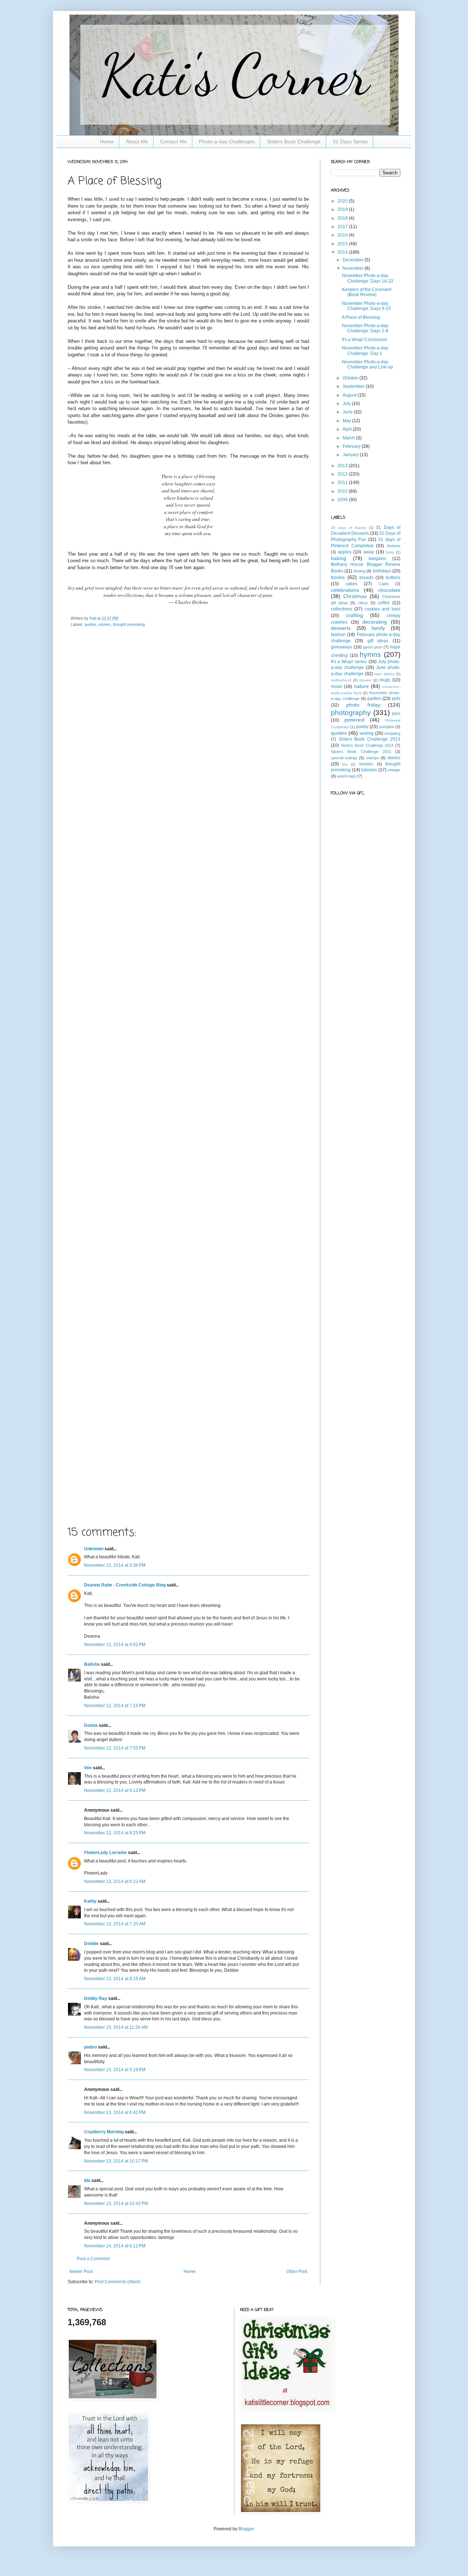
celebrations (345, 590)
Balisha (92, 1664)
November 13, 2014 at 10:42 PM (116, 2204)
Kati (93, 618)
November (354, 268)
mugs (385, 680)
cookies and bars (383, 609)
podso (90, 2047)
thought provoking (129, 624)
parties (374, 699)
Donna (91, 1725)
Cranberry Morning (104, 2132)
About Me (137, 141)
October (351, 378)
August (350, 395)
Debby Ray (96, 1998)
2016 (343, 235)
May (347, 421)
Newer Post (81, 2272)
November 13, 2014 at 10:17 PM (116, 2161)
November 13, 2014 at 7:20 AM (115, 1924)
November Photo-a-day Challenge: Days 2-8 (365, 328)
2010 (343, 491)
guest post (373, 647)
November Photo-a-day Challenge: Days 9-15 (366, 306)
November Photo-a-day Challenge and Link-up (367, 364)
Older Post (297, 2272)
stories (105, 624)
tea (345, 764)
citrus (363, 603)
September (354, 386)
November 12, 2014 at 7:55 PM (115, 1748)
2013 (343, 466)
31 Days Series (350, 141)
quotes (90, 624)
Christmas (355, 596)
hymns (370, 655)
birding (359, 571)
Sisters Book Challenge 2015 (361, 752)
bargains (377, 559)
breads (366, 578)
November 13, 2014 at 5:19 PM (115, 2070)
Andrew (394, 546)
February (352, 446)
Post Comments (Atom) (118, 2282)
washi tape (347, 776)
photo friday (363, 705)
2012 (343, 474)
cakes (351, 584)
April (348, 429)
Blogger (246, 2529)
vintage (394, 770)
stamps (373, 758)
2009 (343, 500)
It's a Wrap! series (349, 662)
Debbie (91, 1944)
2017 (343, 227)
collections (341, 609)
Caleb (384, 584)
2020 (343, 201)
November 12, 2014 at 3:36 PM (115, 1565)
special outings (344, 758)
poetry (362, 727)
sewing (367, 733)
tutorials (369, 770)
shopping (392, 733)
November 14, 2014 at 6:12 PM (115, 2246)
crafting (354, 615)
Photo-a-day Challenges (227, 141)
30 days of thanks (348, 528)
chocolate (389, 590)
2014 (343, 252)
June (348, 412)
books (338, 577)
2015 (343, 244)
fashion (338, 635)
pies (396, 714)
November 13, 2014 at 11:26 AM (116, 2027)
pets (396, 699)
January (351, 455)
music (337, 686)
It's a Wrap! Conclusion (365, 340)
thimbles (366, 764)
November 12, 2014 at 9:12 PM (115, 1790)
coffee (384, 603)
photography (351, 713)
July (347, 404)
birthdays (382, 571)
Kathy (90, 1901)
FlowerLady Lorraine (105, 1853)
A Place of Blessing (361, 317)
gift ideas (378, 641)
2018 (343, 218)
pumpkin (387, 727)
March (349, 438)
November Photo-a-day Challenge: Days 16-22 (368, 278)
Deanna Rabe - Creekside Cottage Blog (125, 1585)
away (369, 552)
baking (339, 558)
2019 (343, 209)
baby (390, 552)
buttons (393, 578)
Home (107, 141)
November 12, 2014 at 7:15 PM (115, 1706)
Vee (88, 1768)
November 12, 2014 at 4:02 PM (115, 1645)
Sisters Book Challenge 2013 (370, 739)
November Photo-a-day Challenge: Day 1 (365, 351)
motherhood (341, 680)
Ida (87, 2180)
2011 (343, 483)
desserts (341, 628)
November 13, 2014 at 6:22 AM (115, 1881)
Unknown (94, 1549)
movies (365, 680)
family (378, 628)
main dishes (384, 674)
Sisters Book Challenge (294, 141)
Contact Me (173, 141)
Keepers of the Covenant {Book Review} (367, 292)
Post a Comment (93, 2259)
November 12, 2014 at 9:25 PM (115, 1833)
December (354, 260)
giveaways (341, 647)
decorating (375, 622)
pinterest (354, 720)
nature (361, 686)
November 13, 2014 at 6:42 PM (115, 2112)
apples (345, 552)
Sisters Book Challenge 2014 (367, 745)
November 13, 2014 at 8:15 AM (115, 1979)
